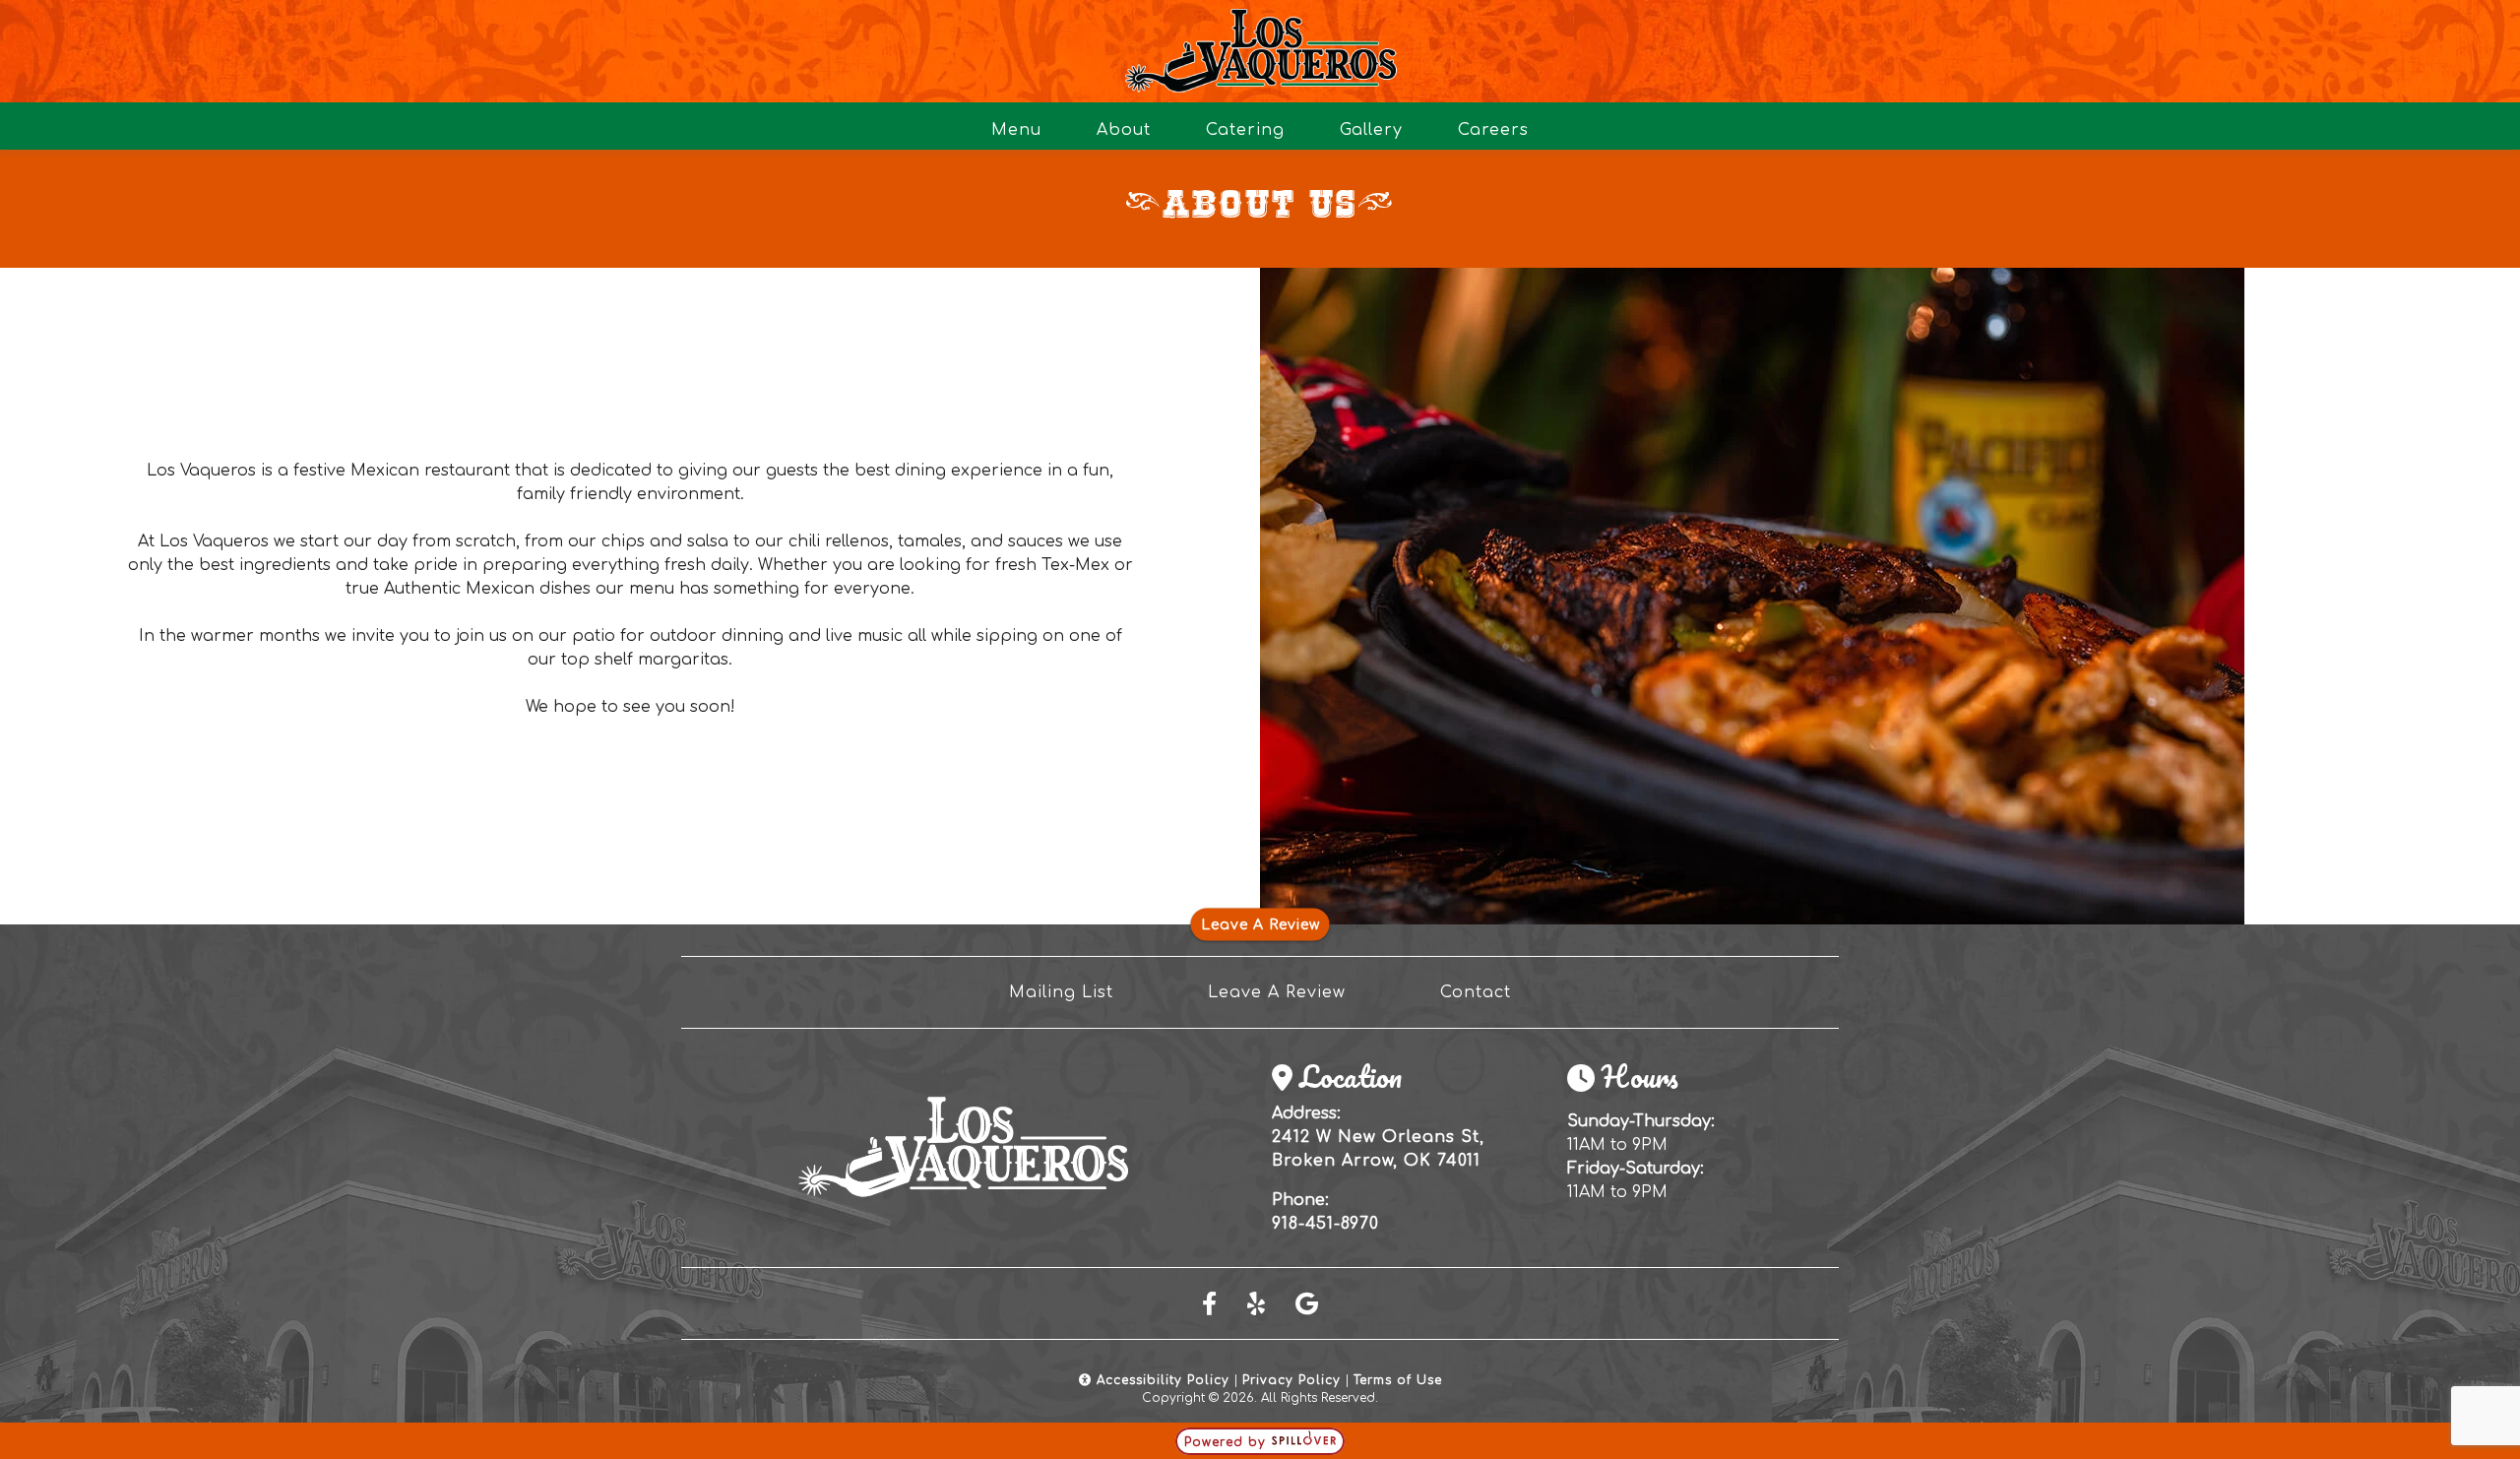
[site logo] (1260, 51)
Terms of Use (1398, 1380)
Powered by (1228, 1442)
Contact (1476, 992)
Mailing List (1061, 992)
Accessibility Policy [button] (1161, 1380)
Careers (1493, 130)
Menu (1016, 130)
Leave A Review (1260, 925)
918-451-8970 (1325, 1224)
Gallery (1371, 130)
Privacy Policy (1291, 1380)
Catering (1245, 130)
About (1124, 130)
